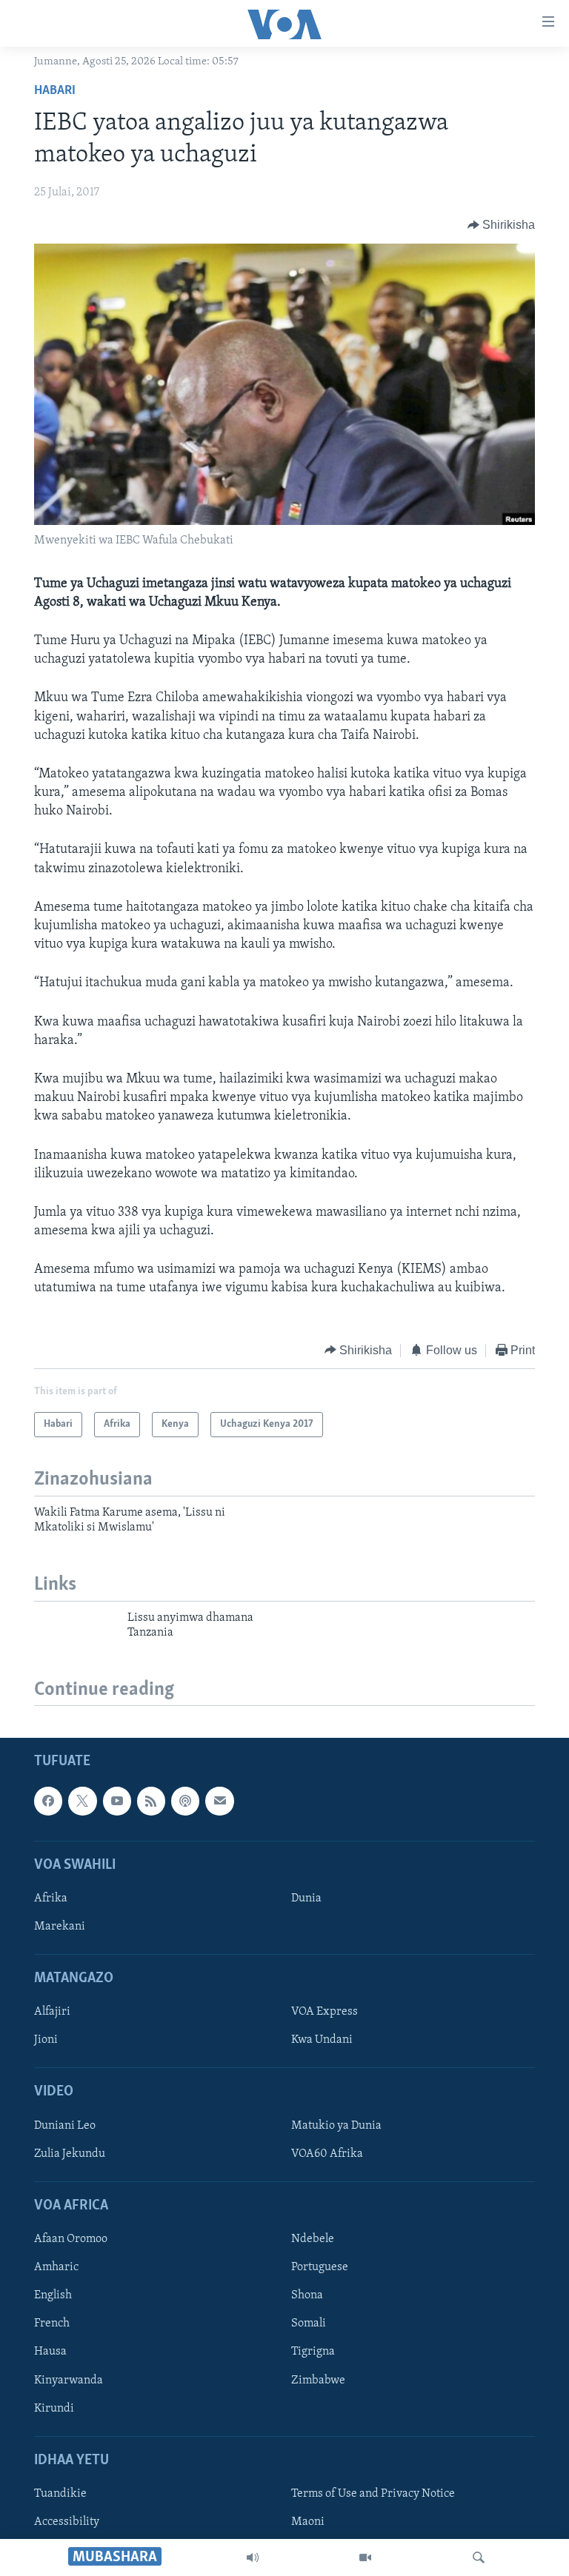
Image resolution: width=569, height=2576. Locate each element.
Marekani (60, 1927)
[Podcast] (185, 1801)
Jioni (46, 2041)
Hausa (50, 2352)
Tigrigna (313, 2352)
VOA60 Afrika (327, 2154)
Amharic (56, 2268)
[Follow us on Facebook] (48, 1801)
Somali (309, 2324)
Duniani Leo (65, 2126)
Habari (55, 91)
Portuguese (320, 2268)
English (53, 2296)
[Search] (479, 2557)
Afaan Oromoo (71, 2240)
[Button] (502, 225)
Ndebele (313, 2240)
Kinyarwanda (69, 2381)
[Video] (365, 2557)
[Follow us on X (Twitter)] (82, 1801)
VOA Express (325, 2013)
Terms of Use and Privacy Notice (373, 2494)
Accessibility (67, 2522)
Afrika (51, 1898)
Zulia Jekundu (70, 2154)
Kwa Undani (322, 2041)
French (52, 2324)
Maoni (308, 2522)
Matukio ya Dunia (336, 2126)
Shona (307, 2296)
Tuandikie (60, 2494)
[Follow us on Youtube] (117, 1801)
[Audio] (253, 2557)
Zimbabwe (318, 2381)
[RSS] (151, 1801)
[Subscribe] (219, 1801)
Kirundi (54, 2409)
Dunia (306, 1898)
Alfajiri (52, 2013)
